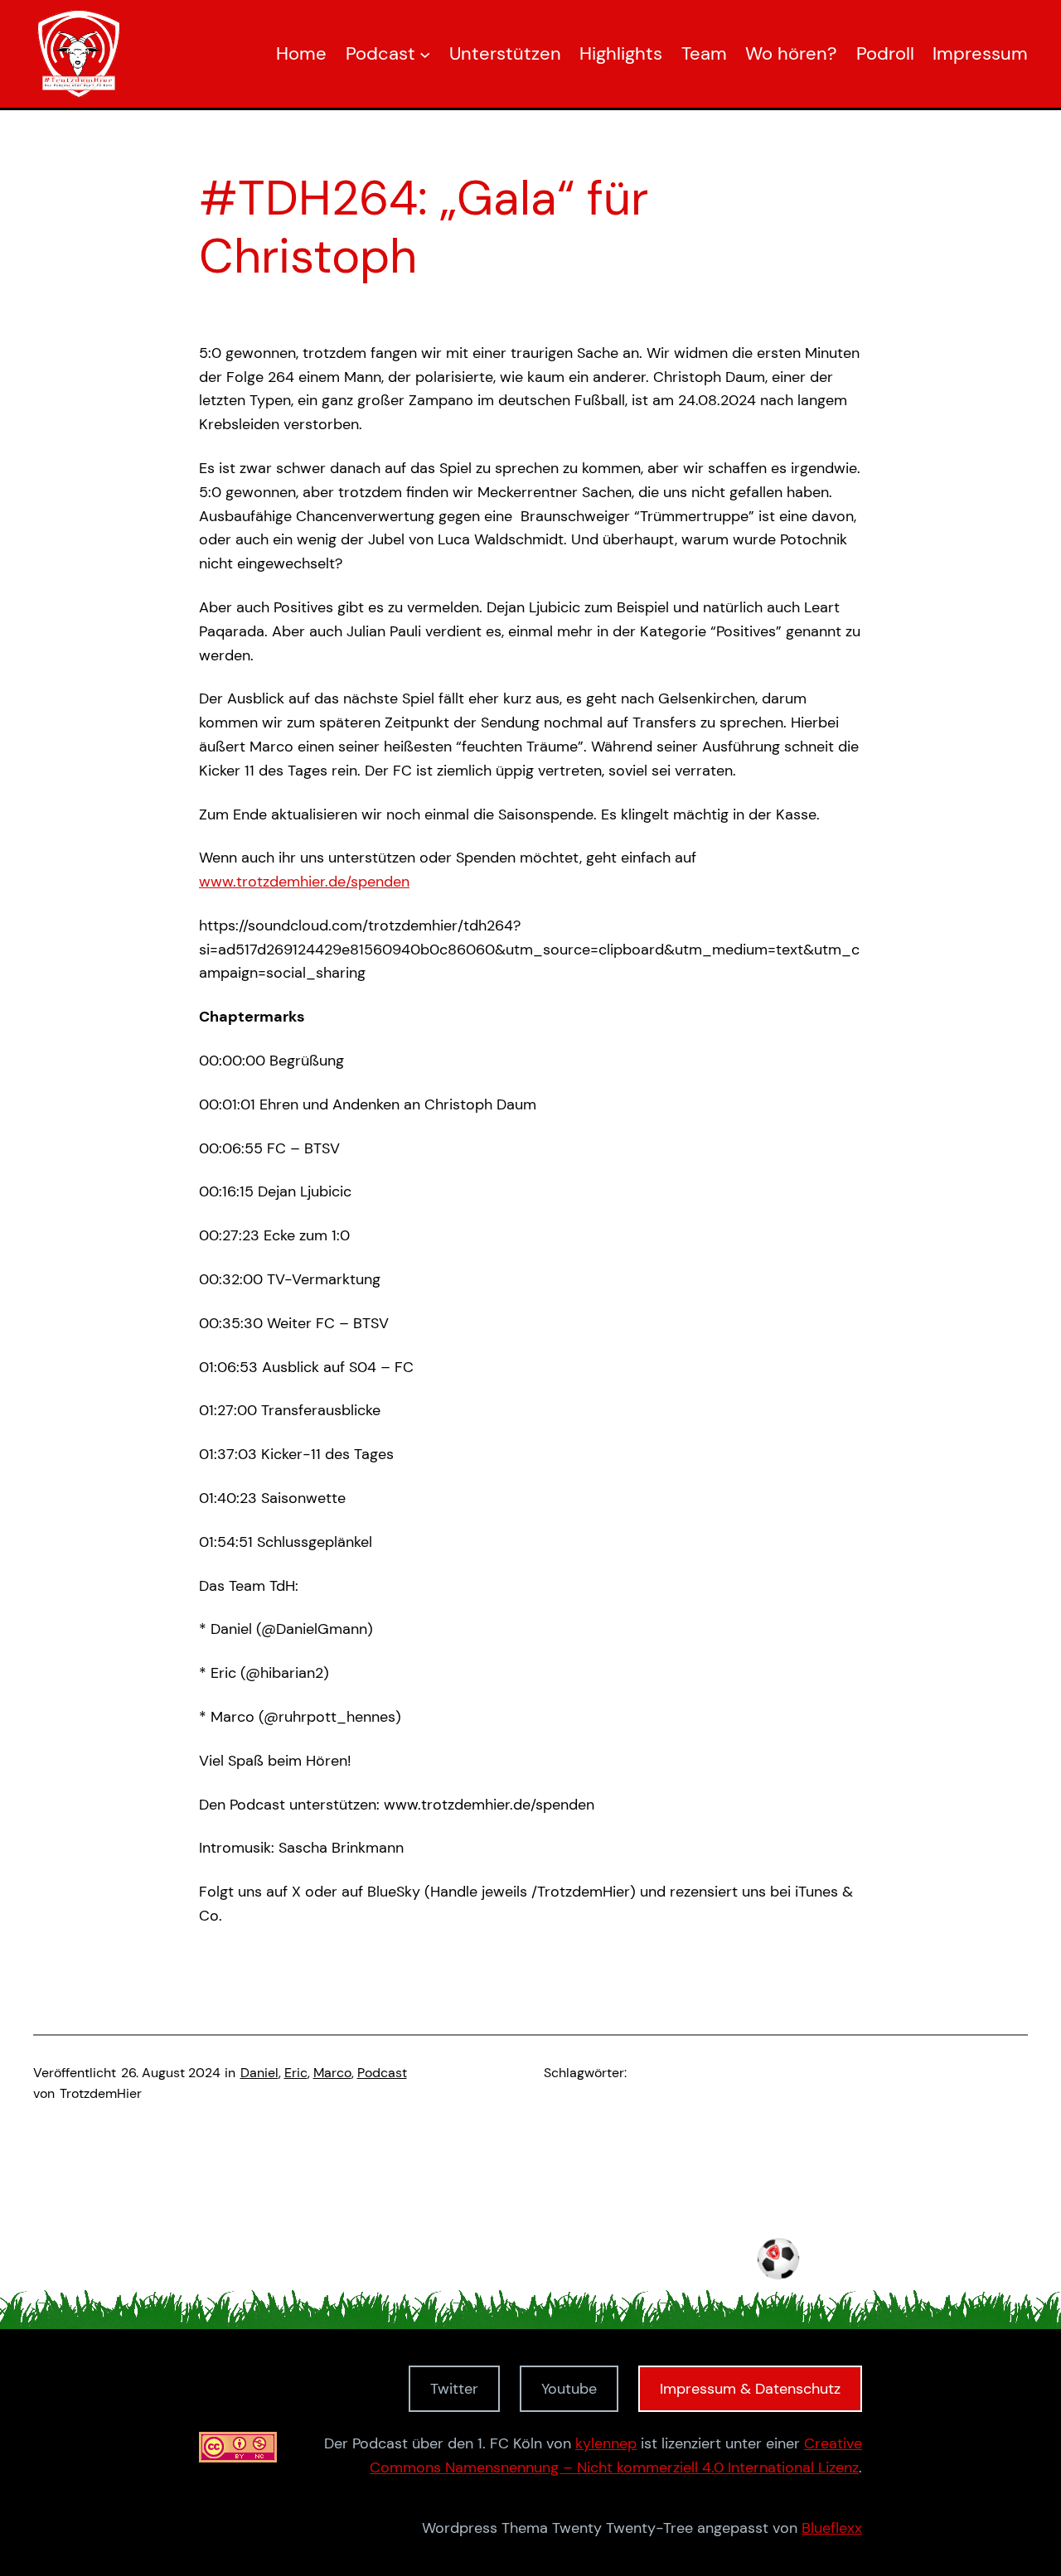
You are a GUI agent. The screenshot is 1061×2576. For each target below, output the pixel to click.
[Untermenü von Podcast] (425, 53)
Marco (332, 2073)
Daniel (259, 2073)
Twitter (454, 2389)
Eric (296, 2073)
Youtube (569, 2389)
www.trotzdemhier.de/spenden (304, 882)
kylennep (606, 2443)
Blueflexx (832, 2528)
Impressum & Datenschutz (750, 2389)
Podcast (382, 2073)
